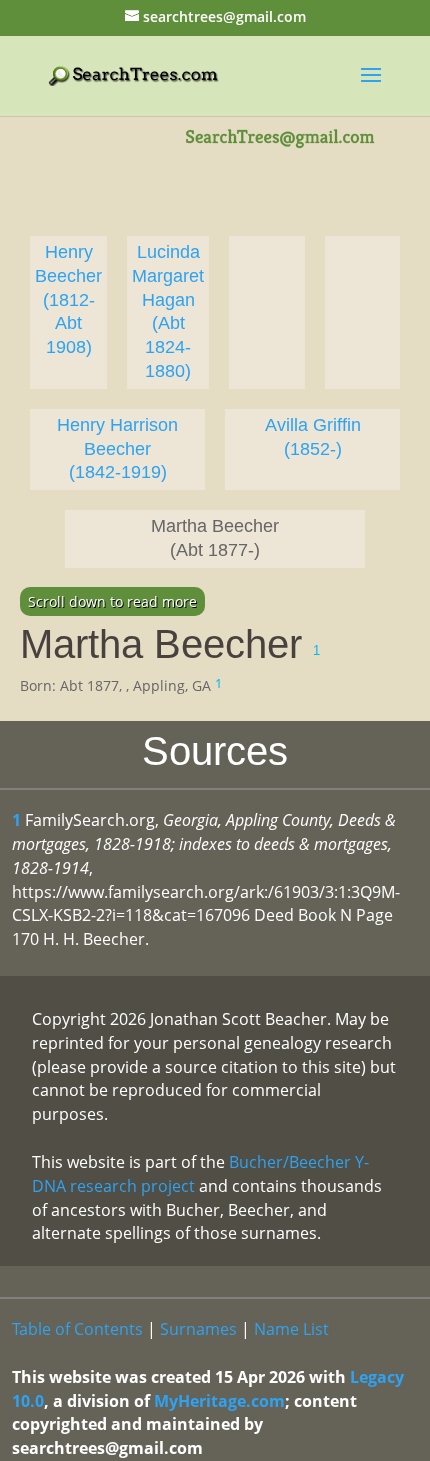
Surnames (198, 1329)
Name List (291, 1329)
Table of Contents (77, 1329)
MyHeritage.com (219, 1401)
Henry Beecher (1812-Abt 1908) (68, 299)
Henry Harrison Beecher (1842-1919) (117, 449)
